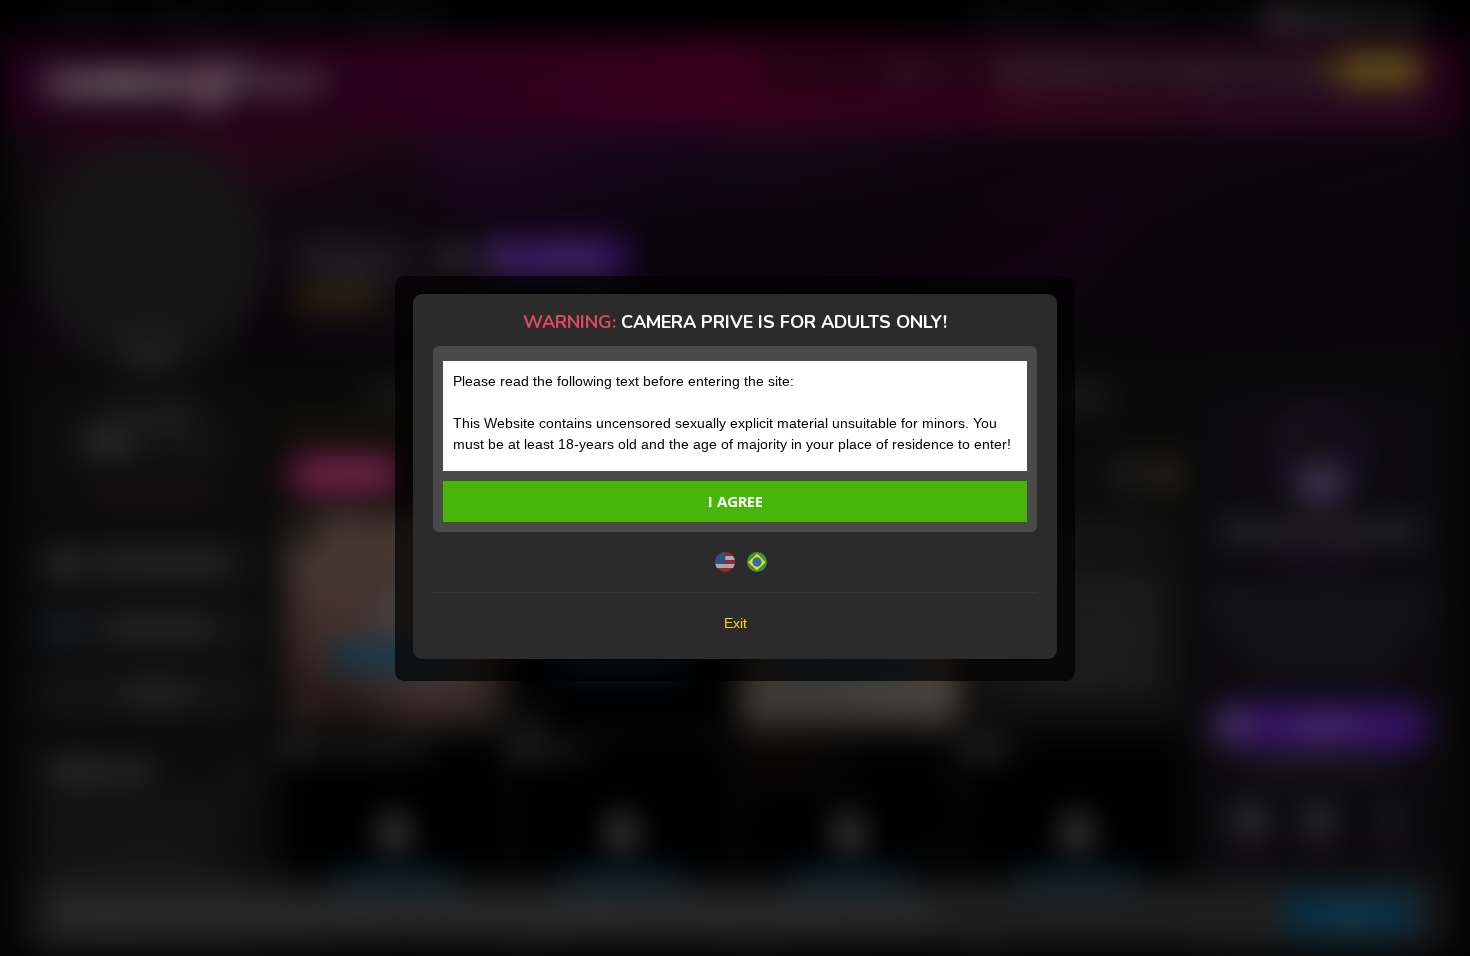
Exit (735, 623)
